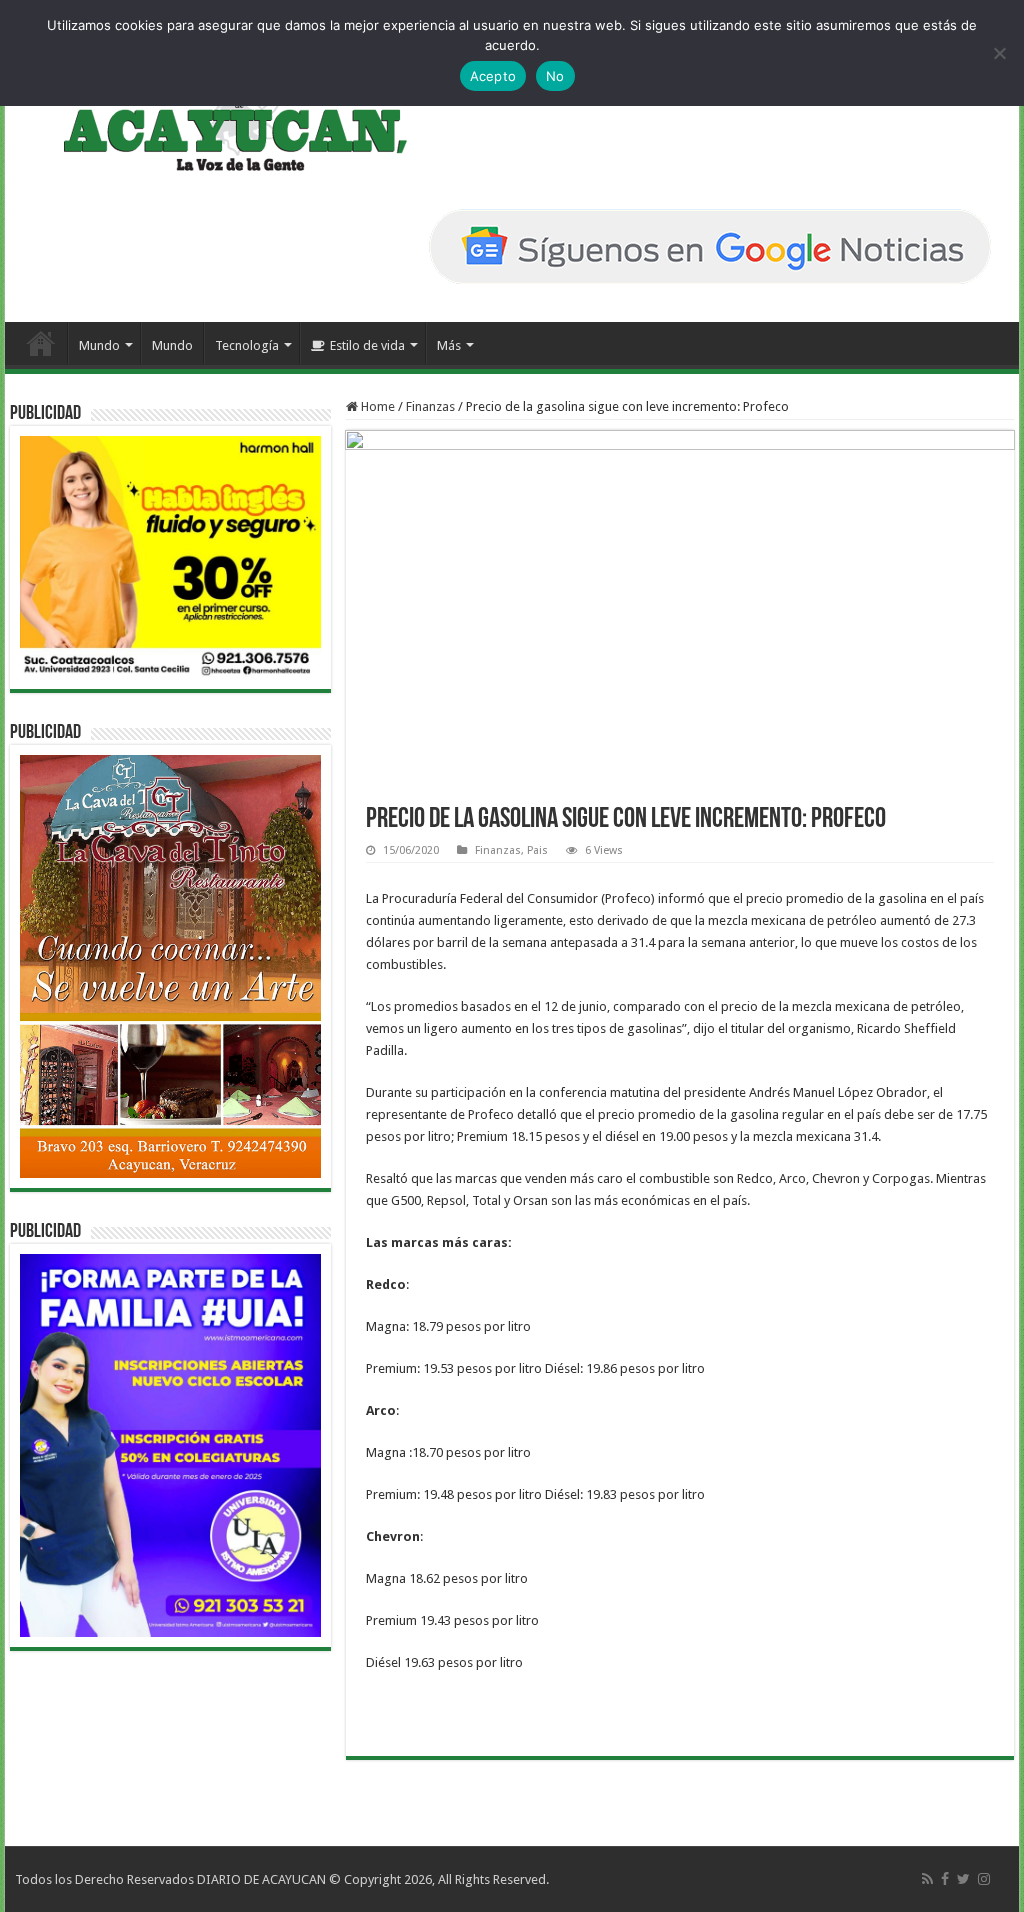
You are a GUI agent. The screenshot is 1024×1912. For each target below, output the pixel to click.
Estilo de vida (367, 345)
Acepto (493, 76)
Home (376, 406)
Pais (537, 850)
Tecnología (247, 345)
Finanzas (430, 406)
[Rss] (927, 1879)
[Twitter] (963, 1879)
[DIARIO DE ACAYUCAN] (218, 118)
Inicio (41, 343)
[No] (999, 53)
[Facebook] (945, 1879)
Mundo (99, 345)
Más (449, 345)
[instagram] (984, 1879)
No (555, 76)
